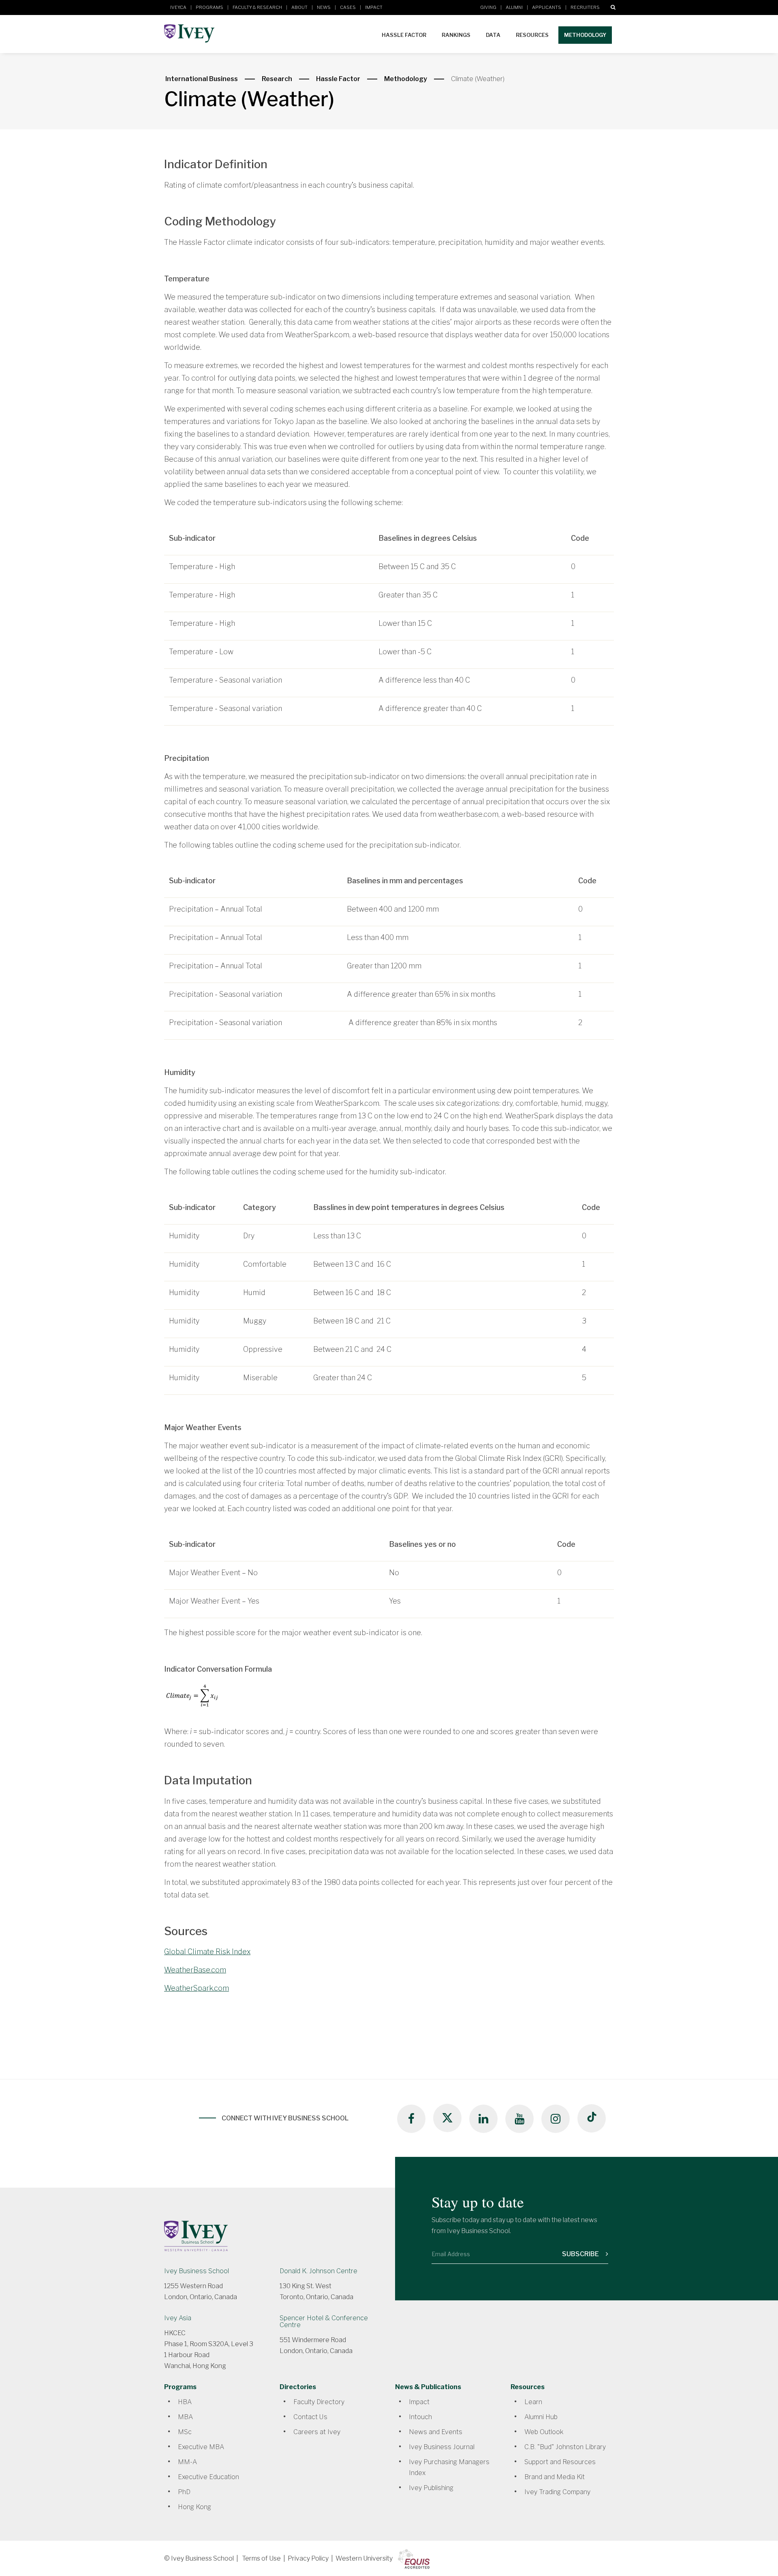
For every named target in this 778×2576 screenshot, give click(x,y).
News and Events (436, 2432)
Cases (348, 7)
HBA (185, 2402)
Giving (488, 7)
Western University (364, 2558)
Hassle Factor (404, 35)
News (324, 7)
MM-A (187, 2462)
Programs (209, 7)
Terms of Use (261, 2558)
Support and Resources (560, 2462)
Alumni (514, 7)
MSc (185, 2432)
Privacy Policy (308, 2558)
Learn (533, 2402)
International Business (202, 79)
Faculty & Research (257, 7)
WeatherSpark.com (197, 1988)
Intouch (420, 2417)
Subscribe (581, 2254)
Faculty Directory (319, 2402)
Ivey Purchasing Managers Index (449, 2467)
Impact (374, 7)
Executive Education (208, 2477)
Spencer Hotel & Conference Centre (324, 2321)
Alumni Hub (541, 2417)
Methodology (585, 35)
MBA (185, 2417)
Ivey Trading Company (557, 2492)
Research (277, 79)
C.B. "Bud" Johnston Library (565, 2447)
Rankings (456, 35)
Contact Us (310, 2417)
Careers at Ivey (317, 2432)
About (299, 7)
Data (493, 35)
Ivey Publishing (431, 2488)
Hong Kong (194, 2507)
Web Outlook (544, 2432)
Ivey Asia (178, 2318)
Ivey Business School (197, 2271)
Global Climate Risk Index (207, 1952)
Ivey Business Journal (442, 2447)
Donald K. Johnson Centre (318, 2271)
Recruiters (585, 7)
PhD (184, 2492)
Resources (532, 35)
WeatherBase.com (195, 1970)
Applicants (547, 7)
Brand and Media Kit (555, 2477)
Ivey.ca (178, 7)
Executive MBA (201, 2447)
